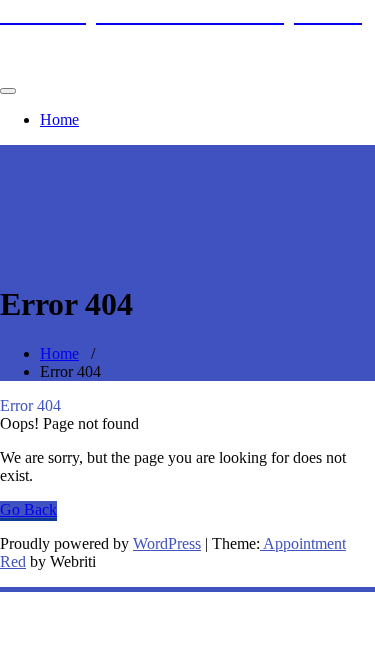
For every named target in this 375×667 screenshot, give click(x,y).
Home (59, 119)
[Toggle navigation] (8, 91)
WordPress (167, 543)
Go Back (28, 509)
